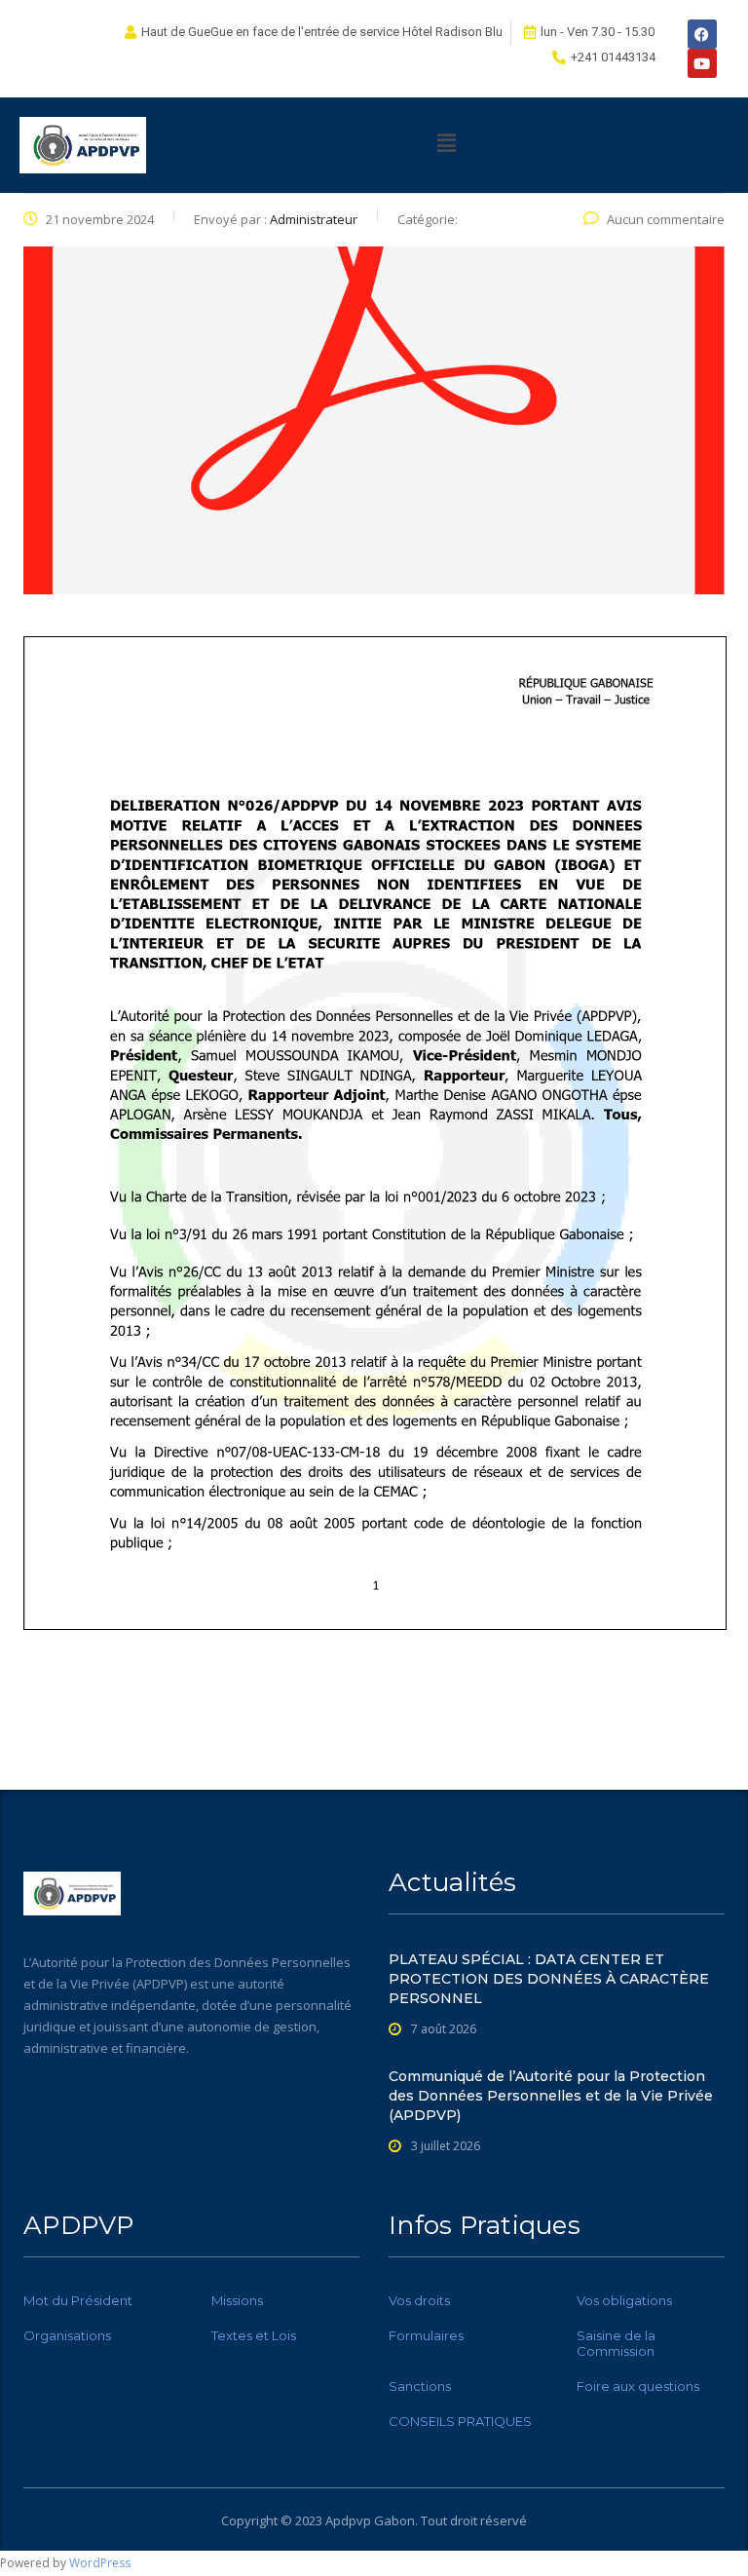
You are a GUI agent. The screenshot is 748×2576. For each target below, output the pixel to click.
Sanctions (420, 2386)
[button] (447, 142)
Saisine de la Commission (616, 2343)
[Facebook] (702, 34)
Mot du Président (78, 2300)
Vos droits (419, 2300)
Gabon (394, 2520)
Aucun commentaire (666, 219)
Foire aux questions (638, 2386)
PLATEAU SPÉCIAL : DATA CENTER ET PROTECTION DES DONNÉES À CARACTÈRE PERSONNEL (549, 1979)
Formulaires (426, 2335)
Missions (237, 2300)
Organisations (67, 2335)
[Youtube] (702, 63)
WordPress (100, 2563)
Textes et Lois (254, 2335)
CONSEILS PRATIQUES (460, 2421)
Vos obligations (624, 2300)
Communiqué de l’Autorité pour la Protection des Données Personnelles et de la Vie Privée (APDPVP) (551, 2096)
